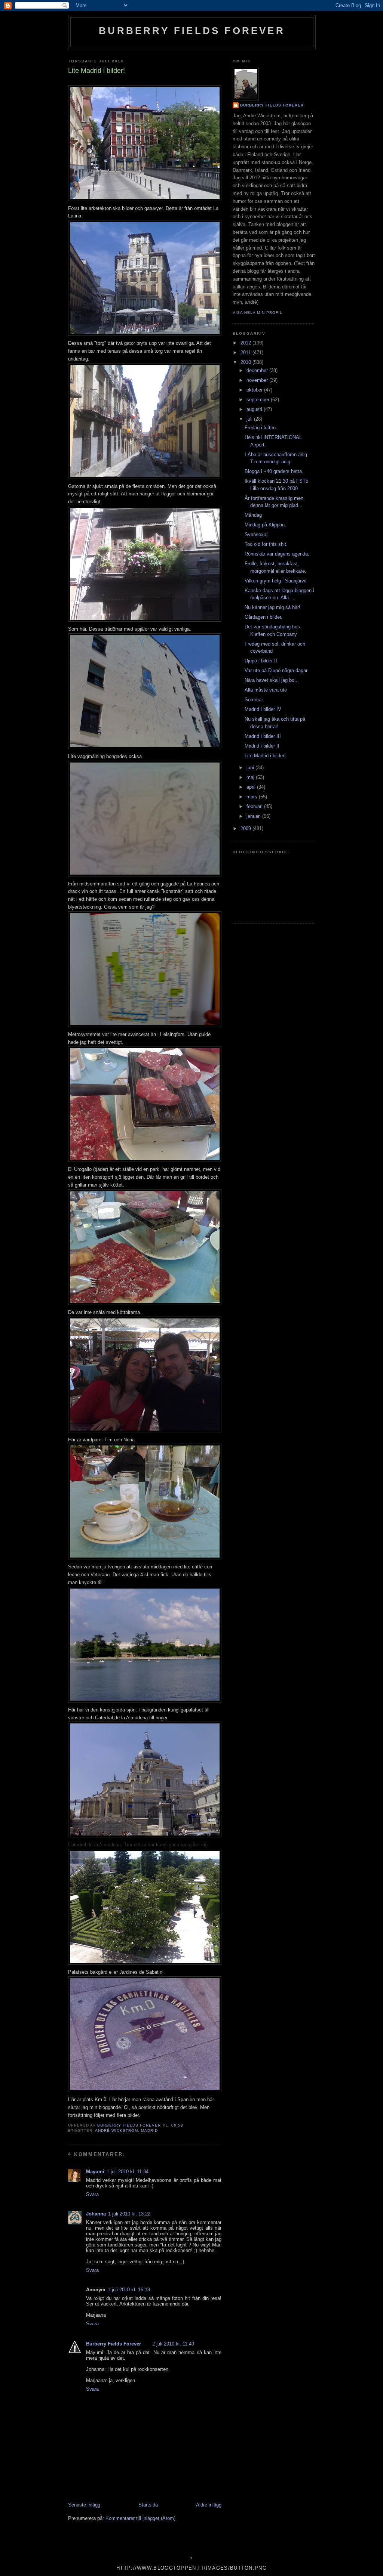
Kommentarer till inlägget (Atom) (140, 2518)
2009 (246, 828)
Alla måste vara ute (266, 690)
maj (251, 777)
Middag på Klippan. (265, 525)
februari (255, 806)
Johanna (96, 2214)
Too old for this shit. (266, 544)
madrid (149, 2130)
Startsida (148, 2505)
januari (254, 816)
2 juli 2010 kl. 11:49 (173, 2344)
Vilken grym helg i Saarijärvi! (276, 581)
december (258, 370)
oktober (255, 390)
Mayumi (95, 2172)
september (259, 400)
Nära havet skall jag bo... (272, 680)
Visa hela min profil (258, 313)
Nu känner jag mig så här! (272, 607)
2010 (246, 362)
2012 (246, 343)
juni (251, 768)
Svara (92, 2194)
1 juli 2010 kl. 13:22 (129, 2214)
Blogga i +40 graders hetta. (274, 471)
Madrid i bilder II (262, 746)
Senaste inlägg (84, 2505)
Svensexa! (256, 534)
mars (253, 797)
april (252, 787)
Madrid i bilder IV (263, 709)
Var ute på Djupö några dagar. (277, 670)
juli (250, 419)
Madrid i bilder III (263, 736)
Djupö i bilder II (261, 661)
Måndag (253, 515)
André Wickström (117, 2130)
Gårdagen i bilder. (263, 617)
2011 (246, 352)
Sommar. (254, 700)
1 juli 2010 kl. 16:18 (129, 2290)
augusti (255, 409)
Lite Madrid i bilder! (265, 756)
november (258, 380)
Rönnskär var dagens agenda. (277, 554)
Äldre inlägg (209, 2505)
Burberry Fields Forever (192, 31)
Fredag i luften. (261, 428)
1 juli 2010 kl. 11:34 (128, 2172)
